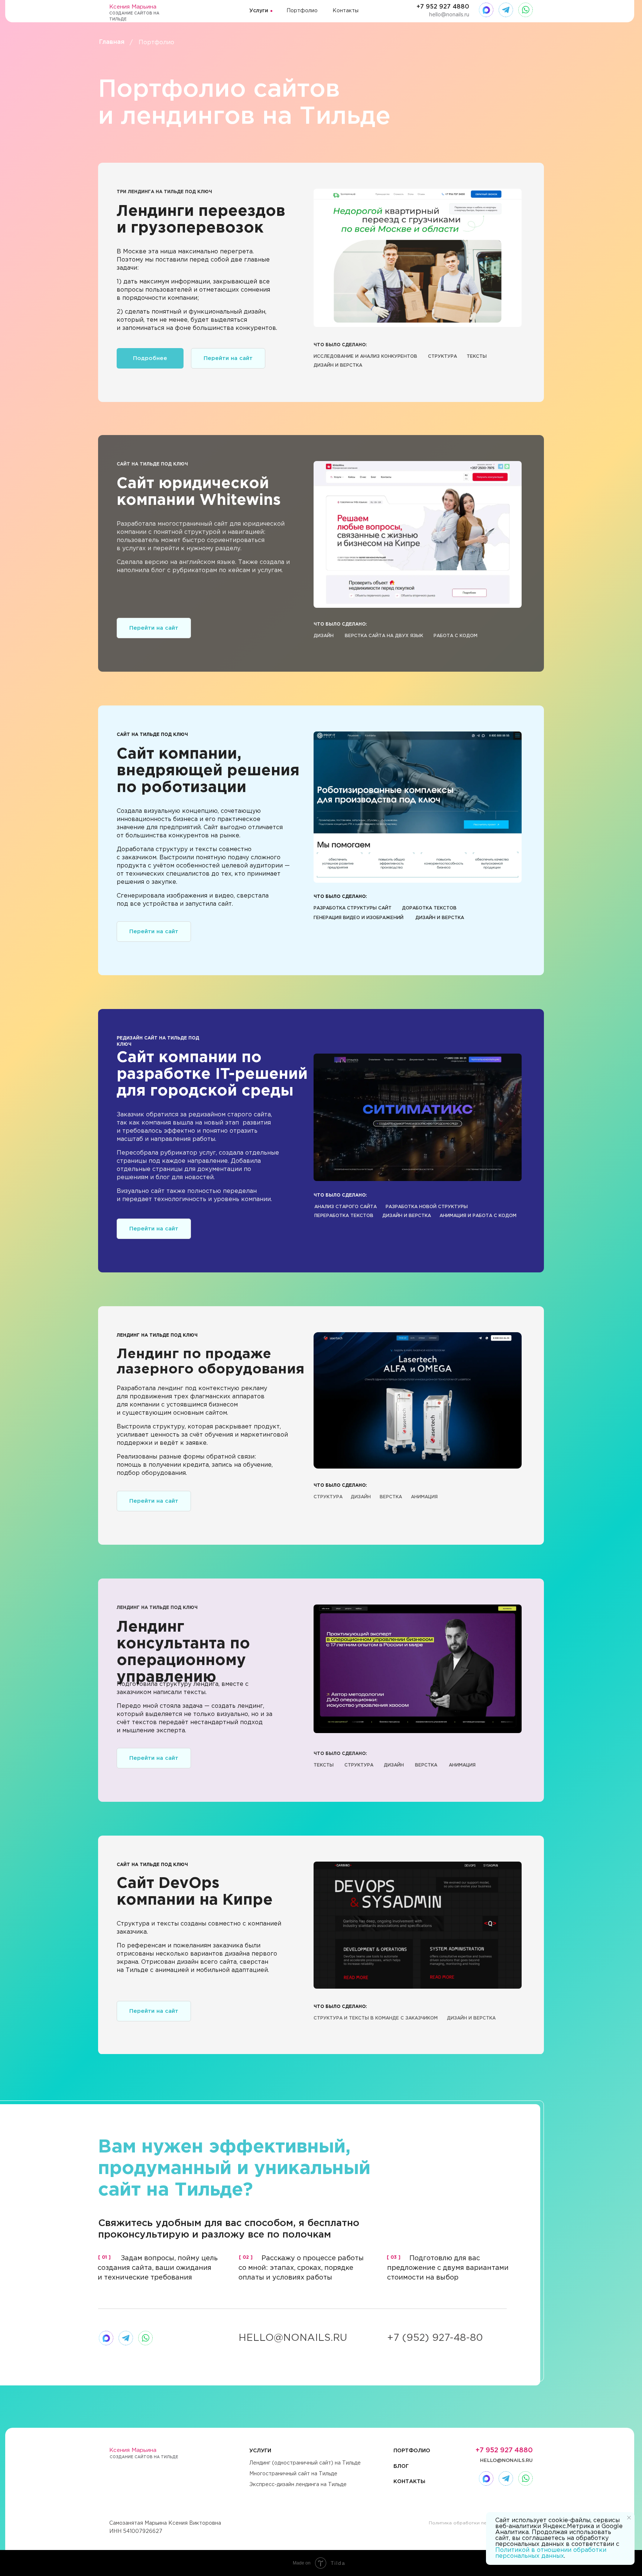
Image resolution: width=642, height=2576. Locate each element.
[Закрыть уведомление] (629, 2518)
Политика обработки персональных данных (481, 2523)
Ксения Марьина (133, 7)
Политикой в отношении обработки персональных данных (551, 2553)
